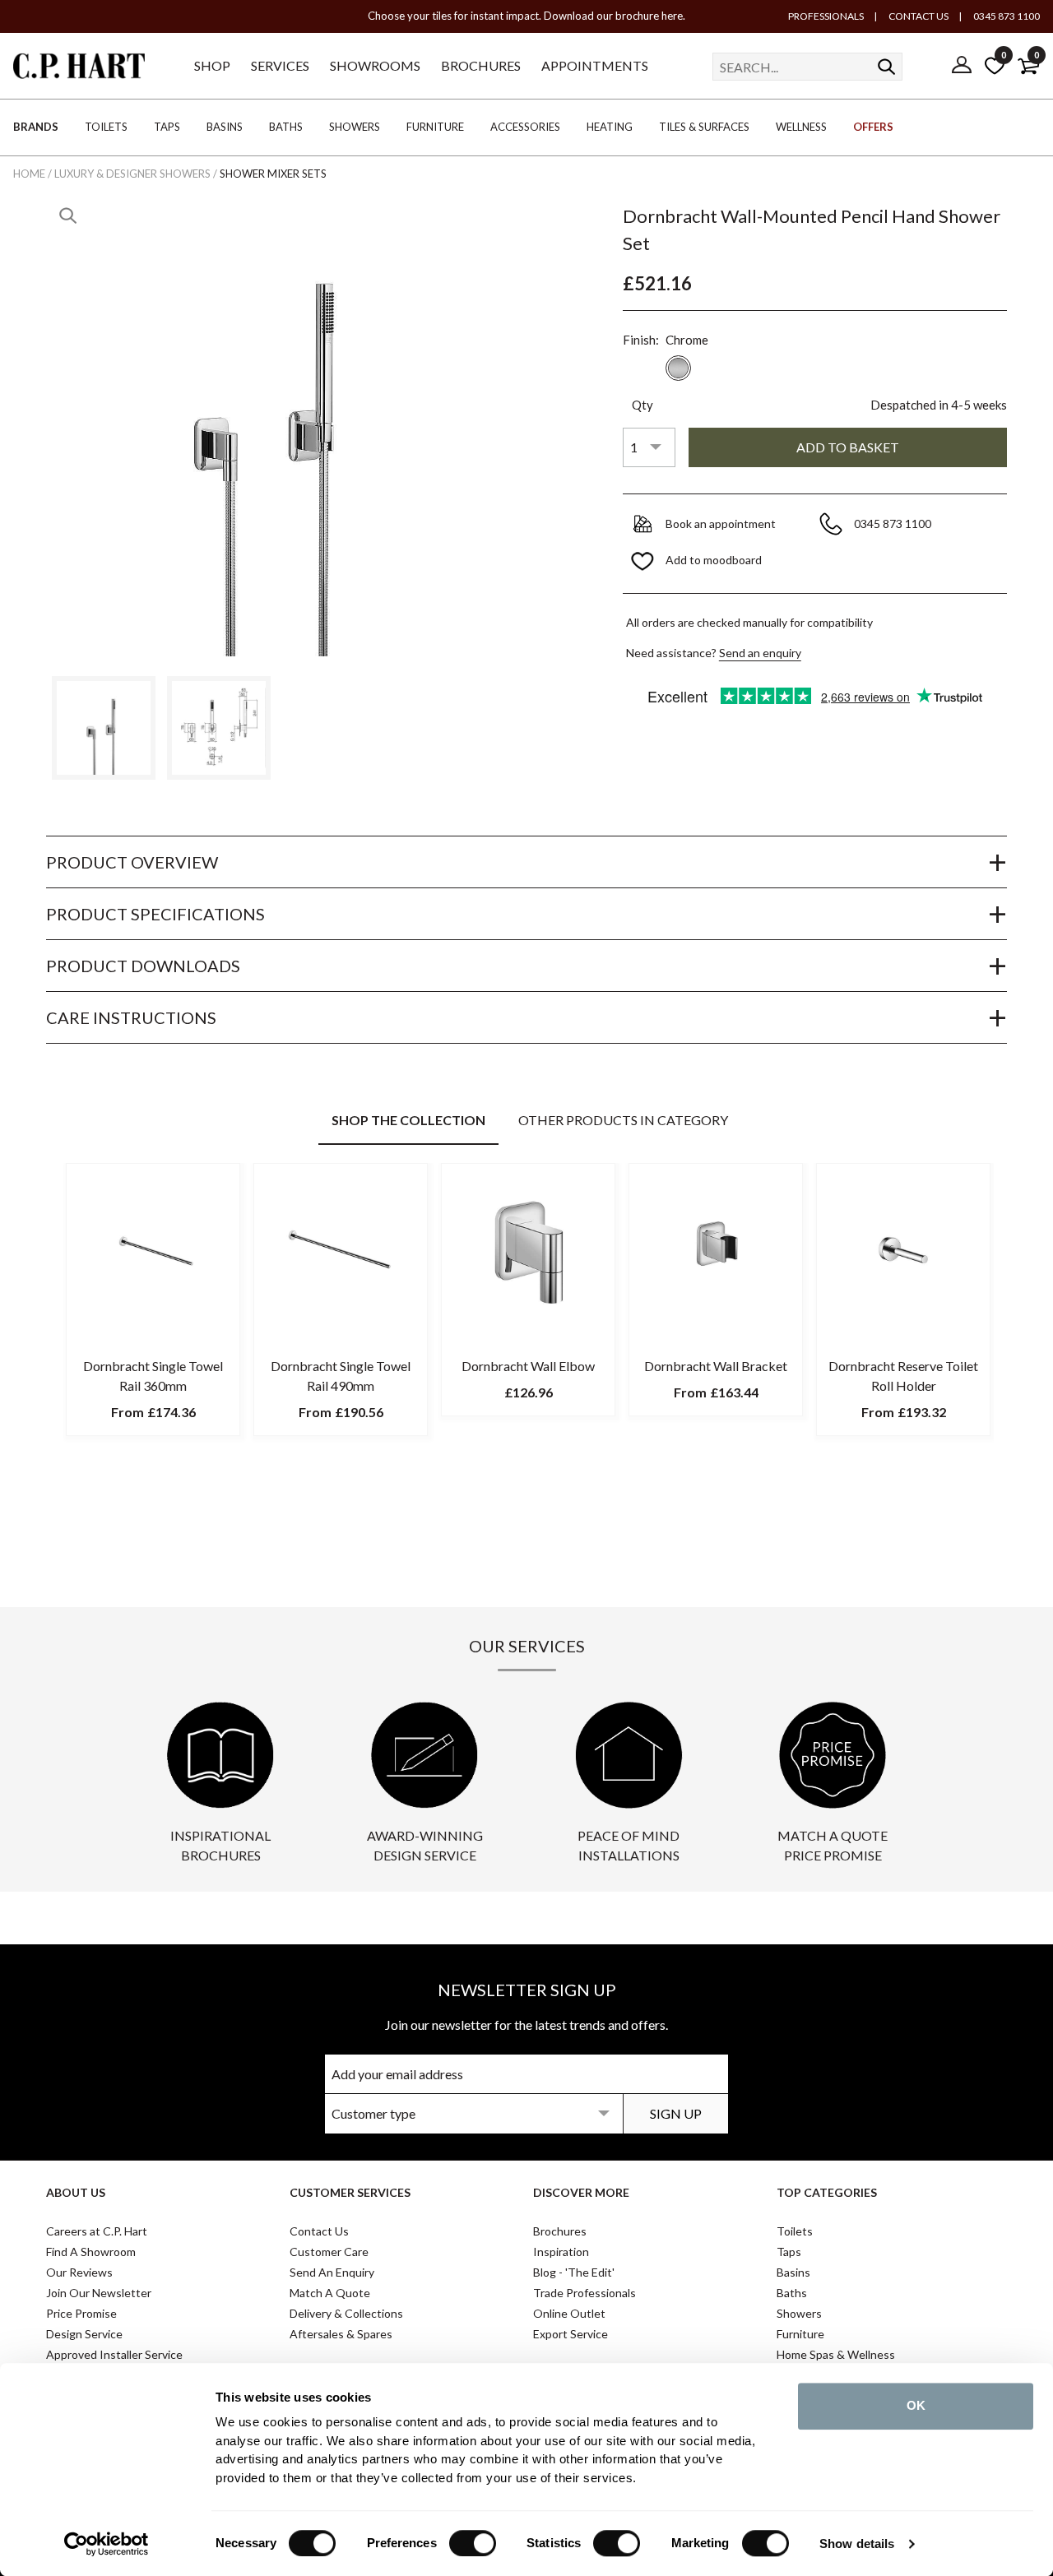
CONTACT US (918, 16)
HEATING (610, 127)
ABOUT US (76, 2192)
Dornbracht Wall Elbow (528, 1366)
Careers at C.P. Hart (97, 2231)
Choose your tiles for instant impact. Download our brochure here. (526, 16)
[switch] (473, 2543)
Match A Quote (330, 2293)
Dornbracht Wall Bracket (716, 1366)
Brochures (560, 2231)
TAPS (167, 127)
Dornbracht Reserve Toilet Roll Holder (903, 1376)
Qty (642, 405)
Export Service (571, 2334)
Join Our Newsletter (99, 2293)
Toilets (795, 2231)
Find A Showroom (91, 2252)
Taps (789, 2252)
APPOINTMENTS (595, 65)
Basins (793, 2272)
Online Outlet (569, 2313)
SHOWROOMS (375, 65)
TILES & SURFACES (704, 127)
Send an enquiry (760, 653)
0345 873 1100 (1006, 16)
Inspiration (561, 2252)
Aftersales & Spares (341, 2334)
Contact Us (319, 2231)
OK (916, 2405)
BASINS (225, 127)
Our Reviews (79, 2272)
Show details (857, 2544)
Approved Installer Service (114, 2354)
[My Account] (962, 66)
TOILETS (106, 127)
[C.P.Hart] (79, 69)
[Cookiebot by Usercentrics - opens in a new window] (107, 2544)
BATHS (286, 127)
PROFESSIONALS (826, 16)
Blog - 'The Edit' (574, 2272)
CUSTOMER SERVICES (350, 2192)
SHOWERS (355, 127)
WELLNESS (801, 127)
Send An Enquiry (332, 2272)
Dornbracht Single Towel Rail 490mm (341, 1376)
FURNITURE (435, 127)
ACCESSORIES (525, 127)
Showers (799, 2313)
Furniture (800, 2334)
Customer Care (329, 2252)
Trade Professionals (584, 2293)
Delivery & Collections (346, 2313)
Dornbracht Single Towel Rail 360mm (153, 1376)
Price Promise (81, 2313)
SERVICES (280, 65)
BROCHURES (481, 65)
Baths (792, 2293)
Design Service (84, 2334)
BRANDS (36, 127)
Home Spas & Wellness (836, 2354)
